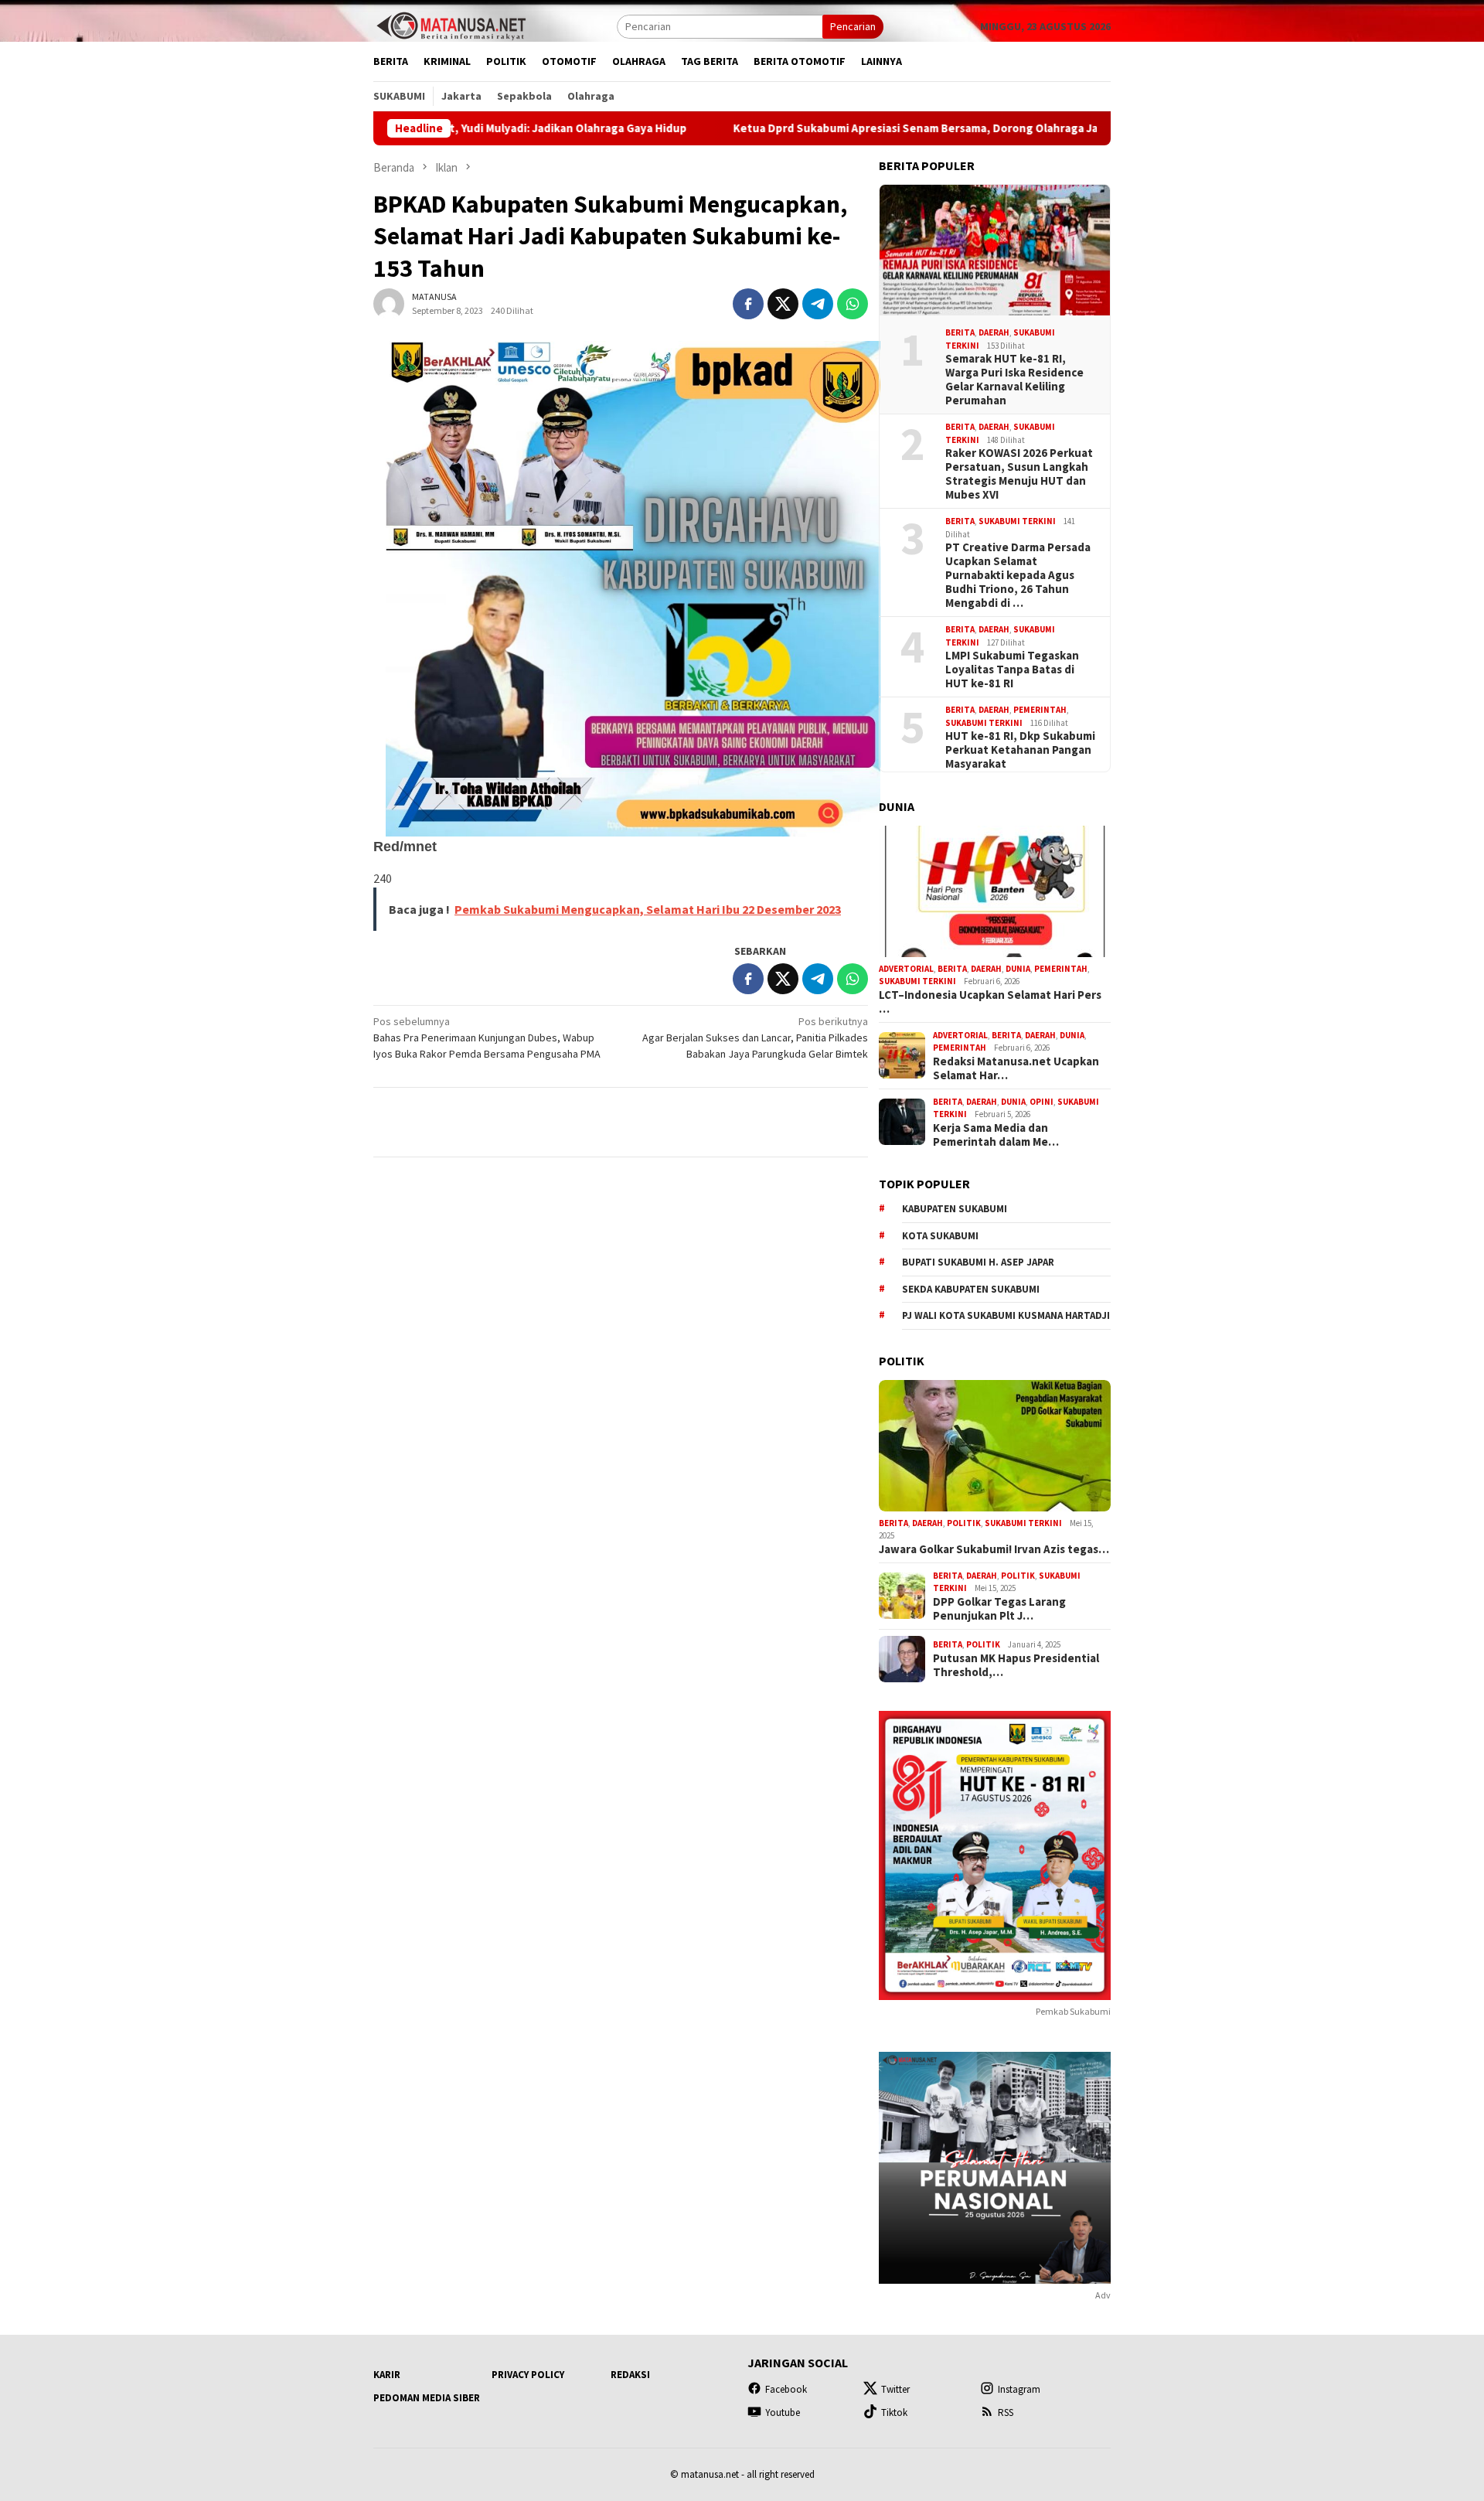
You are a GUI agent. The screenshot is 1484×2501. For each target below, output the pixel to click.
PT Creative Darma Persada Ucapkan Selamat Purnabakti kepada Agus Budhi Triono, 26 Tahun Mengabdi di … (1018, 575)
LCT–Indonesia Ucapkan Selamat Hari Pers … (990, 1002)
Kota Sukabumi (940, 1236)
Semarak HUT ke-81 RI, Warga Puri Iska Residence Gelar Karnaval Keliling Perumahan (1014, 380)
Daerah (994, 332)
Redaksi (630, 2375)
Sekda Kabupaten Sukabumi (971, 1289)
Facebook (786, 2389)
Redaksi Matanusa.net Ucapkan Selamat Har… (1016, 1068)
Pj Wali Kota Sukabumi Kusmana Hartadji (1006, 1315)
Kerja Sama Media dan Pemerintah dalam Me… (996, 1135)
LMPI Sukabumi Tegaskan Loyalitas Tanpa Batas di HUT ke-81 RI (1012, 670)
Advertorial (906, 969)
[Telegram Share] (818, 304)
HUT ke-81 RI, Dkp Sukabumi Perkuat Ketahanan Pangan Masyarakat (1020, 750)
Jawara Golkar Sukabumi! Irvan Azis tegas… (994, 1549)
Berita (960, 332)
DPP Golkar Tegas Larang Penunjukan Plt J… (999, 1609)
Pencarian (853, 26)
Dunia (1018, 969)
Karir (387, 2375)
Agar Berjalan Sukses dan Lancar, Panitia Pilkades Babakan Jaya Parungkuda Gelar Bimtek (755, 1038)
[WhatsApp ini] (853, 304)
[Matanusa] (451, 25)
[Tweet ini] (783, 304)
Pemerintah (1040, 710)
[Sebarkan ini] (748, 304)
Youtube (783, 2412)
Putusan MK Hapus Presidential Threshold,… (1016, 1665)
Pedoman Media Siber (427, 2398)
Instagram (1019, 2389)
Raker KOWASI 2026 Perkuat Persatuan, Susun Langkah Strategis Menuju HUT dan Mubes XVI (1019, 474)
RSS (1006, 2412)
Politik (964, 1523)
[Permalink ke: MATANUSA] (389, 303)
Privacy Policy (528, 2375)
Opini (1042, 1102)
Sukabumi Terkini (1017, 521)
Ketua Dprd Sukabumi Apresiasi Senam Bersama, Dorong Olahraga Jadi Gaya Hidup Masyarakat (861, 128)
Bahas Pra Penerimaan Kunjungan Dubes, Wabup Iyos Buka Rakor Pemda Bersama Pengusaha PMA (487, 1038)
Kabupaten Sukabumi (955, 1209)
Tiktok (894, 2412)
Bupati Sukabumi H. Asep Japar (978, 1262)
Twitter (895, 2389)
